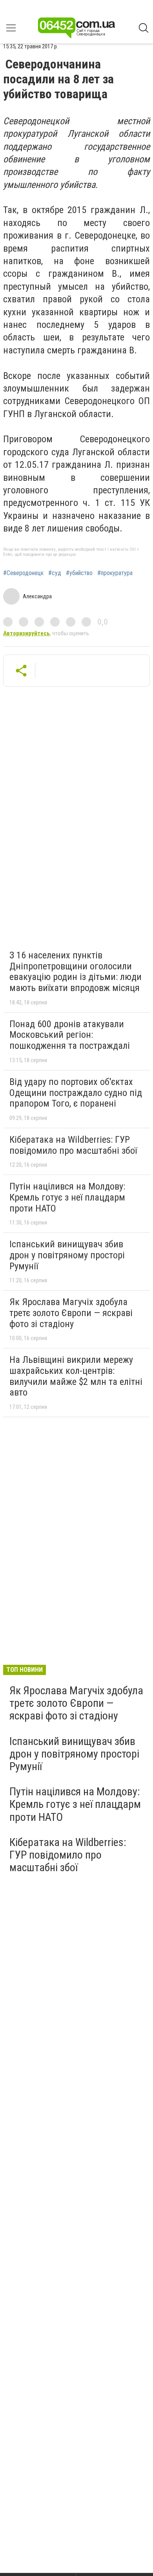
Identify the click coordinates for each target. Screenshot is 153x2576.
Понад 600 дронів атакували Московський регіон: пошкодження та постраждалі (70, 1035)
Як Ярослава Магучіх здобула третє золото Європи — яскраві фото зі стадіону (71, 1313)
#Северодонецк (23, 573)
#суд (55, 573)
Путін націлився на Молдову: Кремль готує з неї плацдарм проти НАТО (67, 1197)
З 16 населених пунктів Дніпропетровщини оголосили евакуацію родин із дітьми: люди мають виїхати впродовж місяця (76, 972)
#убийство (79, 573)
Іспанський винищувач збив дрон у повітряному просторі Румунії (67, 1255)
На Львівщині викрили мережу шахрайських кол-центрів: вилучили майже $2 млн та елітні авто (76, 1376)
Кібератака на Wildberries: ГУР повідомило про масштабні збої (73, 1145)
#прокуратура (115, 573)
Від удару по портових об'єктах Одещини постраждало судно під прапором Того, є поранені (76, 1093)
